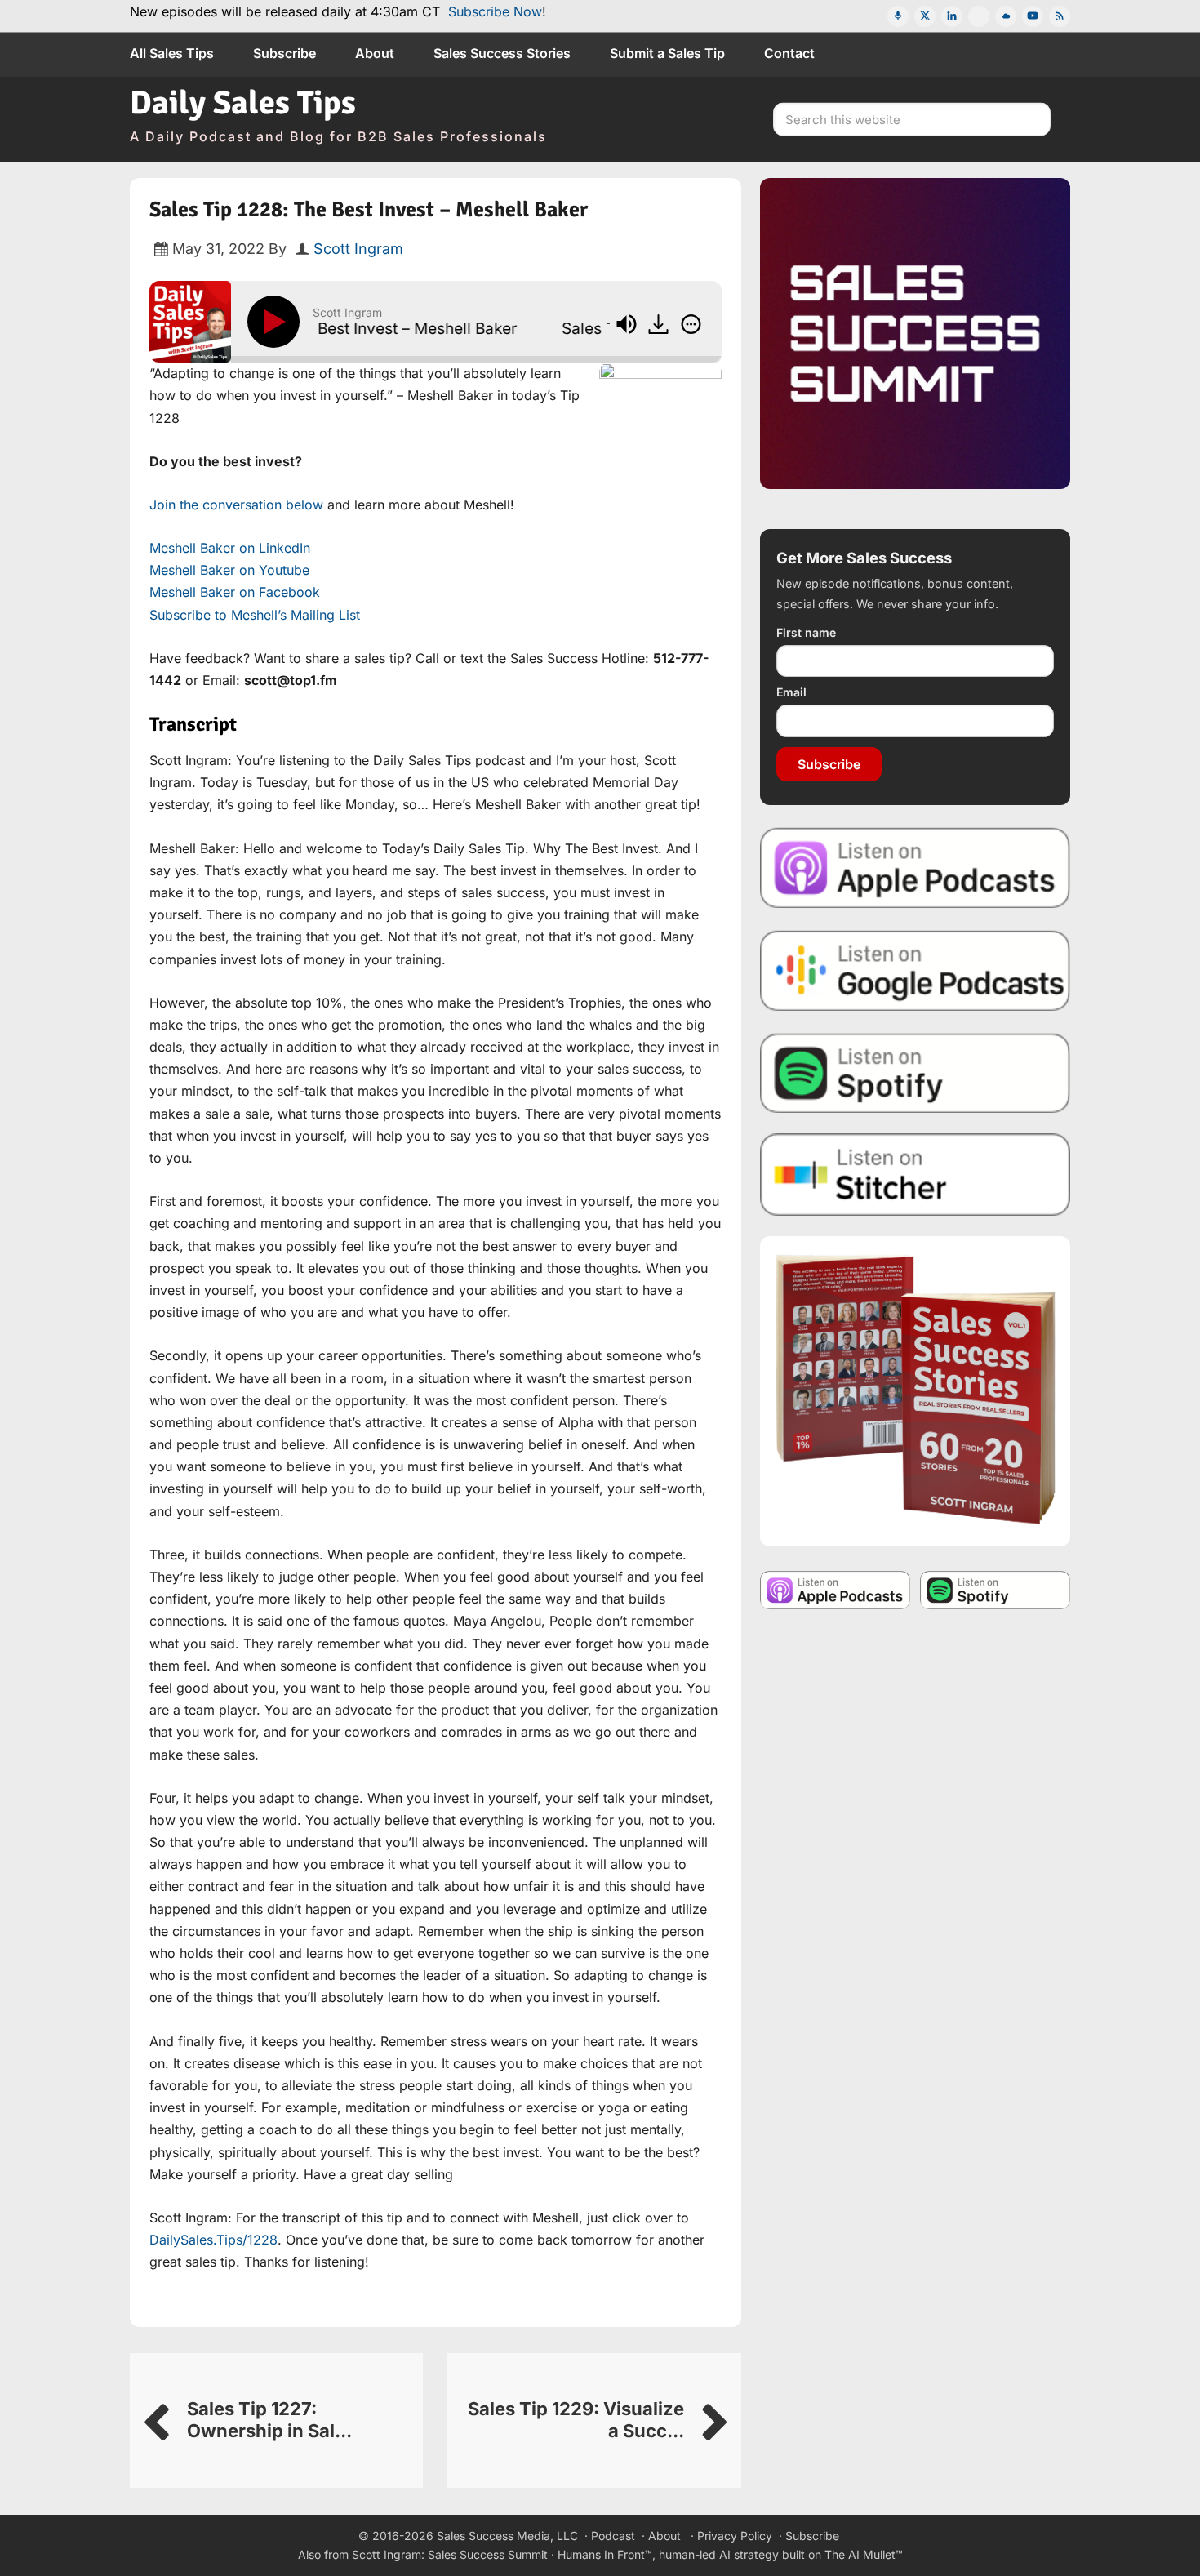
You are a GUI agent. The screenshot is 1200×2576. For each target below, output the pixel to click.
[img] (691, 324)
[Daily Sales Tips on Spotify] (915, 1072)
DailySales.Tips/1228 (213, 2240)
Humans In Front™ (605, 2554)
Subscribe (829, 764)
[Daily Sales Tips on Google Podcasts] (915, 970)
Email (791, 692)
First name (806, 632)
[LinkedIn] (952, 16)
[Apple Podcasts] (898, 16)
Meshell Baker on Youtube (229, 570)
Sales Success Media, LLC (507, 2536)
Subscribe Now (495, 11)
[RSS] (1060, 16)
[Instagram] (979, 16)
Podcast (613, 2536)
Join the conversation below (236, 505)
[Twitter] (925, 16)
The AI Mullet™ (864, 2554)
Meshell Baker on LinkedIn (230, 548)
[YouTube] (1033, 16)
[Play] (277, 322)
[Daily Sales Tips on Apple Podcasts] (915, 867)
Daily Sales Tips (243, 103)
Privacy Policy (735, 2536)
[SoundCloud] (1006, 16)
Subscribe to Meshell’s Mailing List (255, 615)
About (664, 2536)
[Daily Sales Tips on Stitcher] (915, 1175)
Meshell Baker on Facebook (235, 592)
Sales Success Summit (488, 2554)
